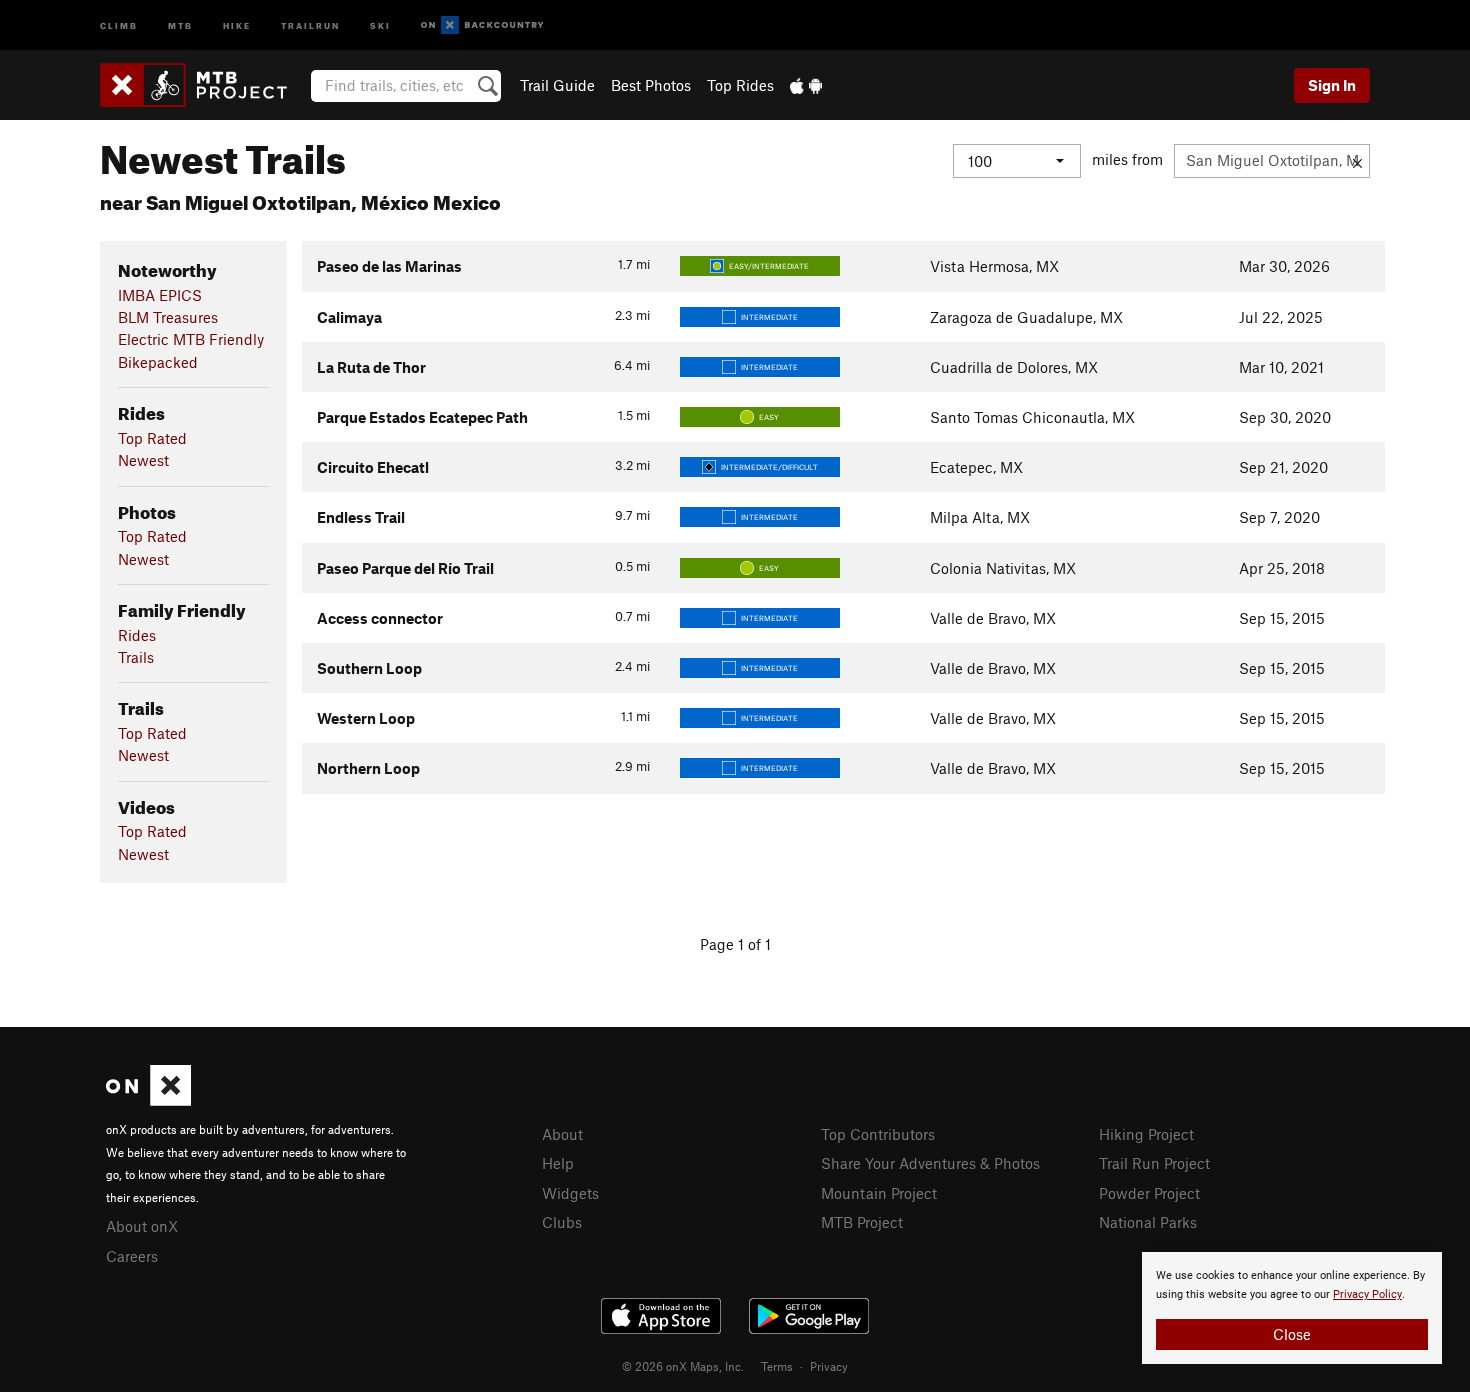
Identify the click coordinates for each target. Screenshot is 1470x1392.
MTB (180, 24)
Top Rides (740, 85)
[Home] (203, 85)
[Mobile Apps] (806, 85)
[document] (1292, 1308)
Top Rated (152, 438)
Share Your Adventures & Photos (930, 1163)
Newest (143, 460)
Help (558, 1163)
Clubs (562, 1222)
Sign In (1332, 85)
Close (1292, 1334)
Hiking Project (1146, 1134)
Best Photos (651, 85)
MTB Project (862, 1222)
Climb (119, 24)
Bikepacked (158, 362)
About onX (142, 1226)
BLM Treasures (168, 317)
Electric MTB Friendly (191, 339)
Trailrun (310, 24)
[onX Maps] (148, 1100)
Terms (777, 1366)
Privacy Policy (1367, 1294)
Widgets (570, 1193)
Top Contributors (878, 1134)
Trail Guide (557, 85)
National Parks (1148, 1222)
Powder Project (1149, 1193)
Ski (380, 24)
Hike (237, 24)
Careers (132, 1256)
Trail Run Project (1154, 1163)
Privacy (829, 1366)
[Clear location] (1357, 161)
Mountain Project (879, 1193)
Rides (137, 635)
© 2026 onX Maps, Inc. (683, 1366)
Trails (136, 657)
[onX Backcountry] (482, 25)
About (562, 1134)
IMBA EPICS (160, 295)
